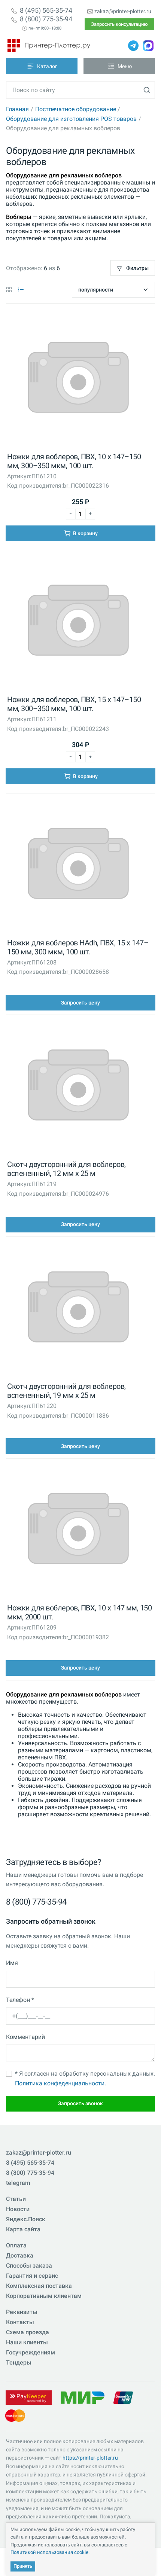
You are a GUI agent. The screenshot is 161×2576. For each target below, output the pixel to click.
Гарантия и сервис (32, 2276)
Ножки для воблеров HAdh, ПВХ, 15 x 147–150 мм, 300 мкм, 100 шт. (78, 947)
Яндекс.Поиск (26, 2219)
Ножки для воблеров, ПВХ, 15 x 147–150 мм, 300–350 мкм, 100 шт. (74, 704)
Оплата (16, 2245)
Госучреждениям (31, 2352)
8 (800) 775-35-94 (46, 19)
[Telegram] (133, 46)
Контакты (20, 2322)
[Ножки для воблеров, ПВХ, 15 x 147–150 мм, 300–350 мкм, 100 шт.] (78, 622)
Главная (17, 109)
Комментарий (25, 2037)
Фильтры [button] (137, 268)
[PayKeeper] (28, 2397)
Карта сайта (23, 2229)
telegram (18, 2183)
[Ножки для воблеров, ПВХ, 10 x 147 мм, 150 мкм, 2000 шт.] (78, 1531)
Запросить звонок (80, 2103)
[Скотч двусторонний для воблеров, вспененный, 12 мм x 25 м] (78, 1087)
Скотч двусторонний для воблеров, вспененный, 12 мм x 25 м (66, 1169)
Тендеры (19, 2362)
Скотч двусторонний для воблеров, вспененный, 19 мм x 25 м (66, 1391)
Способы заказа (29, 2266)
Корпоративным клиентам (44, 2296)
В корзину (85, 533)
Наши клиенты (27, 2342)
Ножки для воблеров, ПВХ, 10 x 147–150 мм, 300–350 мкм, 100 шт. (74, 461)
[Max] (148, 46)
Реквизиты (22, 2312)
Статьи (16, 2199)
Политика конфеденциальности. (60, 2083)
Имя (12, 1963)
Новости (18, 2209)
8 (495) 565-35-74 (46, 10)
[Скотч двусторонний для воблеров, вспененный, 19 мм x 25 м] (78, 1309)
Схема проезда (28, 2332)
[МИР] (82, 2397)
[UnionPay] (123, 2397)
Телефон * (20, 2000)
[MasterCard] (15, 2415)
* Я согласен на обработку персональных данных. (85, 2078)
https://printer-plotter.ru (90, 2458)
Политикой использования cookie (49, 2552)
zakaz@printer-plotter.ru (123, 11)
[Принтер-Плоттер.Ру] (49, 46)
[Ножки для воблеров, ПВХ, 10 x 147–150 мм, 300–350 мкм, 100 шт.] (78, 379)
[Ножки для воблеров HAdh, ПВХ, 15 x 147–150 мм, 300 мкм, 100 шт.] (78, 865)
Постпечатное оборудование (76, 109)
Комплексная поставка (39, 2286)
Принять (23, 2566)
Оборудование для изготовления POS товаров (71, 119)
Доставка (20, 2255)
